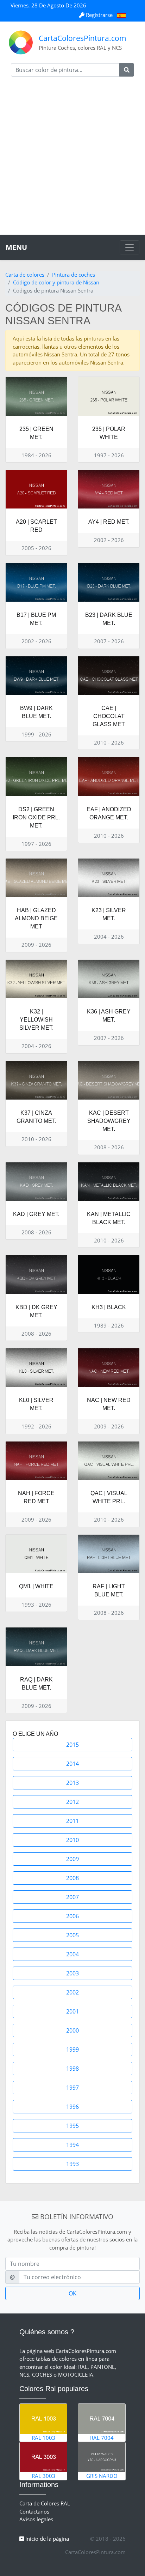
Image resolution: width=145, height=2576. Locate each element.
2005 (72, 1935)
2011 (72, 1821)
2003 (72, 1973)
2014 (72, 1764)
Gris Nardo (102, 2476)
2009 (72, 1859)
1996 (72, 2107)
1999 (72, 2050)
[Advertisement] (72, 158)
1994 (72, 2145)
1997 (72, 2088)
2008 (72, 1878)
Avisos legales (36, 2519)
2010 (72, 1840)
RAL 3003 (43, 2476)
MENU (16, 247)
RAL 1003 (43, 2438)
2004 (72, 1954)
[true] (127, 70)
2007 (72, 1897)
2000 (72, 2030)
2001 (72, 2011)
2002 (72, 1992)
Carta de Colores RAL (45, 2503)
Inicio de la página (46, 2539)
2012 (72, 1802)
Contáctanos (34, 2511)
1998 (72, 2069)
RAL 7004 (102, 2438)
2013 (72, 1783)
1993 (72, 2164)
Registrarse (99, 15)
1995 (72, 2126)
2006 (72, 1916)
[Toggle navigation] (130, 247)
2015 (72, 1745)
